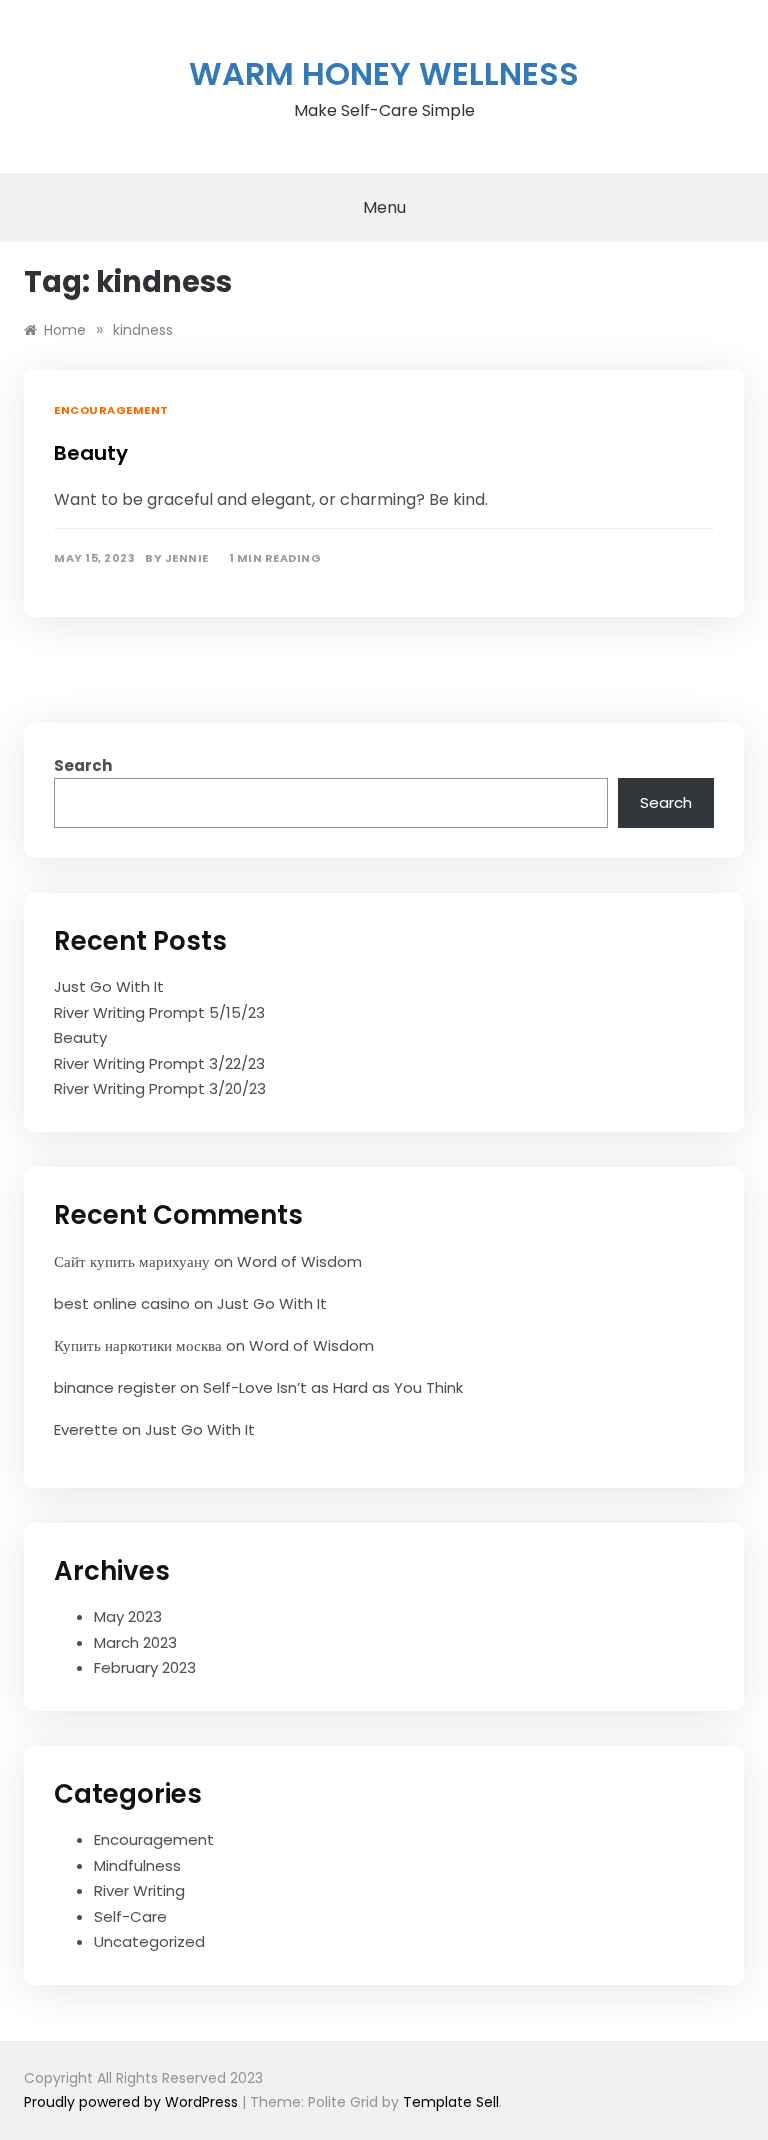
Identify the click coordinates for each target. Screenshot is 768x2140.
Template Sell (451, 2102)
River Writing (139, 1890)
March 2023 (135, 1642)
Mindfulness (137, 1865)
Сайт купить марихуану (132, 1261)
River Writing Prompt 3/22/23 (159, 1063)
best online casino (122, 1303)
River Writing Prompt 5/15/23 (159, 1012)
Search (83, 765)
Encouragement (111, 410)
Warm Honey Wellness (384, 73)
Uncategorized (149, 1941)
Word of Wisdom (299, 1261)
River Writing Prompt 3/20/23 (160, 1088)
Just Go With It (109, 986)
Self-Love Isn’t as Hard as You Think (333, 1387)
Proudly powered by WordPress (133, 2102)
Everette (86, 1429)
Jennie (187, 558)
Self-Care (130, 1916)
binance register (115, 1387)
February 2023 (145, 1667)
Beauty (91, 453)
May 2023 (128, 1616)
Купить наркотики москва (138, 1345)
